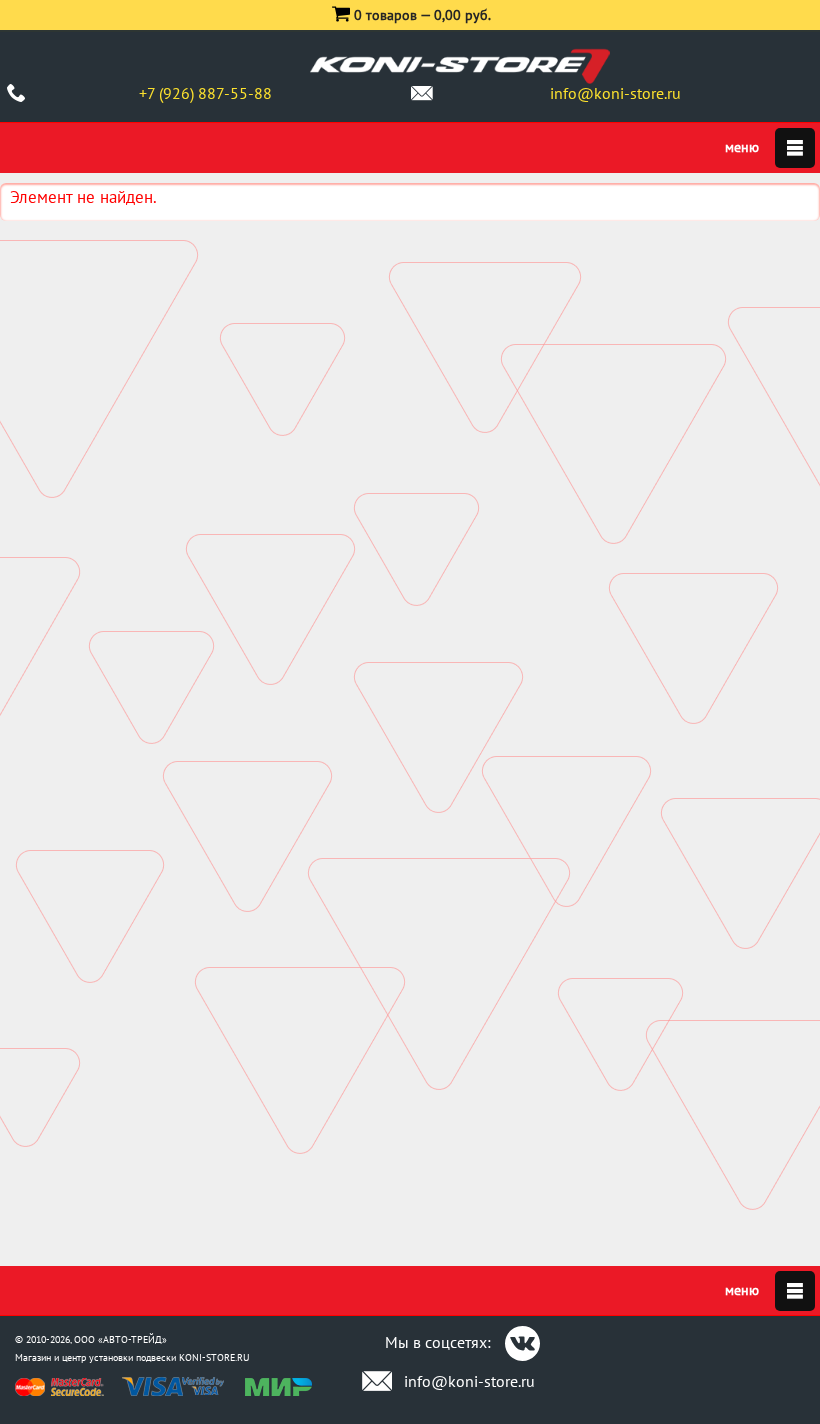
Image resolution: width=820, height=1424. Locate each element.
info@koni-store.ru (615, 93)
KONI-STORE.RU (214, 1357)
